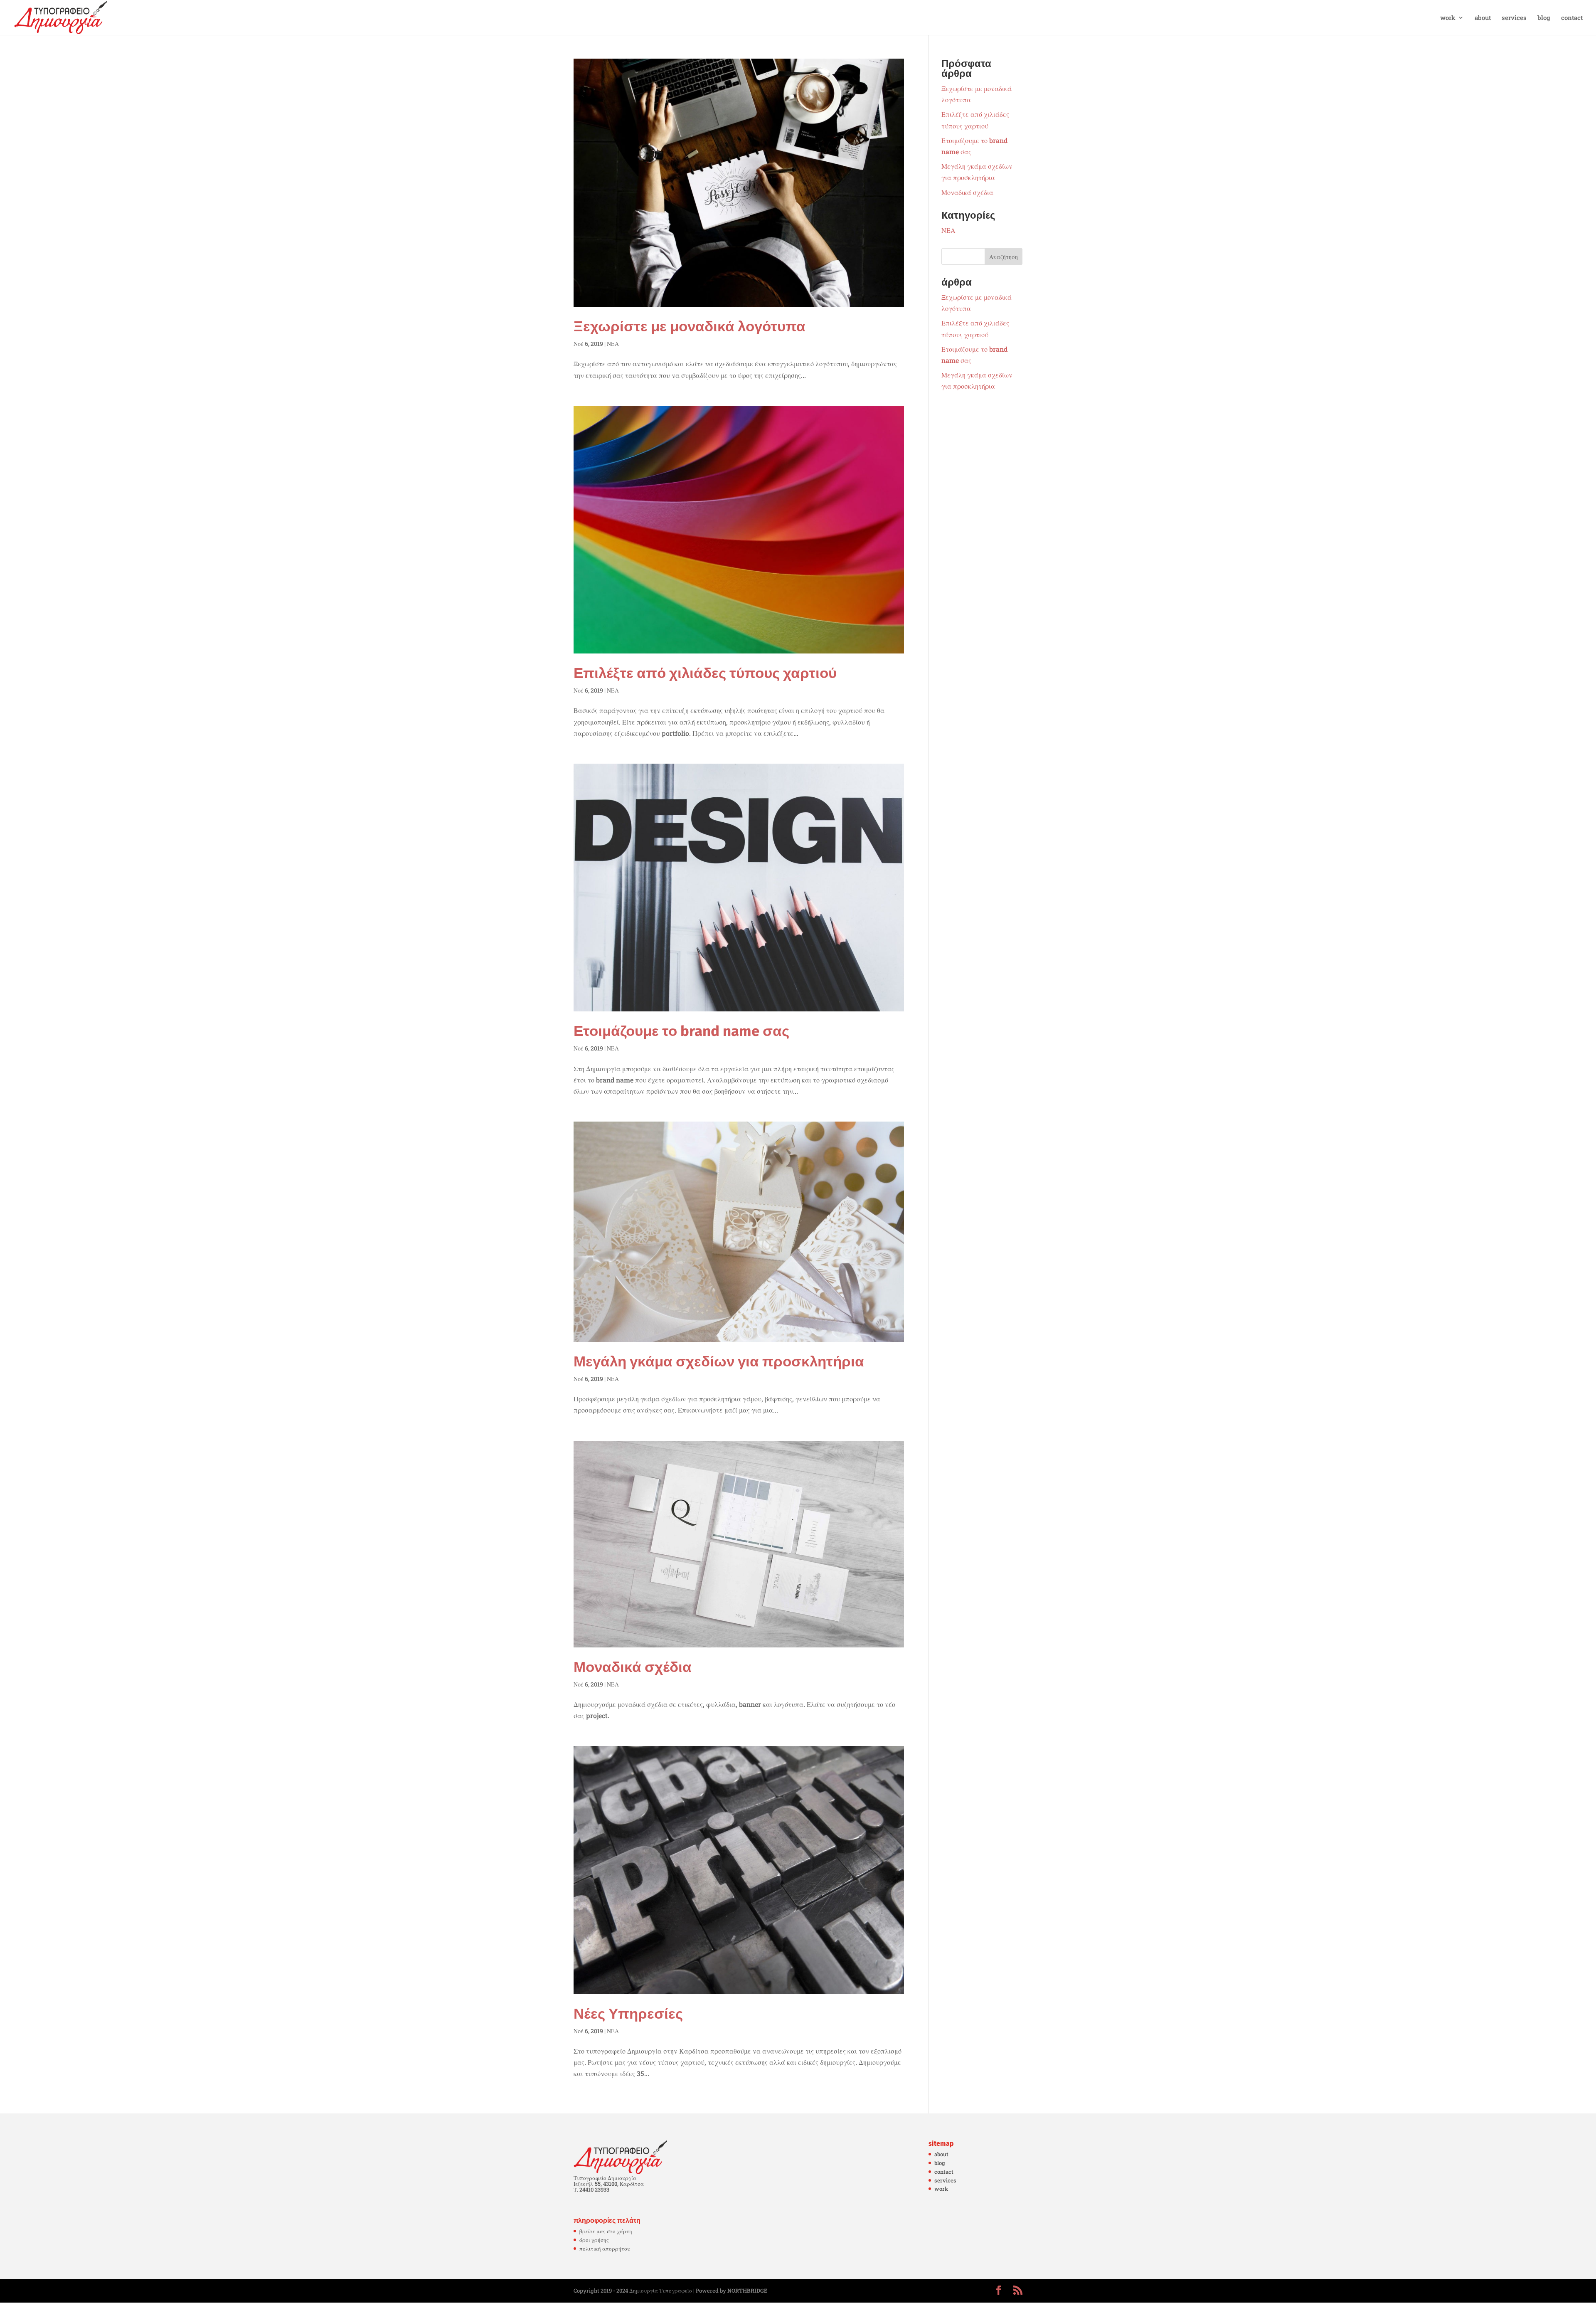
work (1448, 18)
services (1514, 18)
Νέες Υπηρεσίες (628, 2014)
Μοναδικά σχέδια (633, 1667)
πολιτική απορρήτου (605, 2249)
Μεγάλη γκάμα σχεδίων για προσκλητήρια (719, 1361)
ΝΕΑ (613, 344)
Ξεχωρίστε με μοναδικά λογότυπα (690, 326)
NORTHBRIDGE (747, 2291)
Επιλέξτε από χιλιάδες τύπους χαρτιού (705, 673)
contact (1572, 18)
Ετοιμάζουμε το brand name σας (681, 1031)
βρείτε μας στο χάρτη (606, 2231)
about (1483, 18)
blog (1544, 18)
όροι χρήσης (594, 2240)
